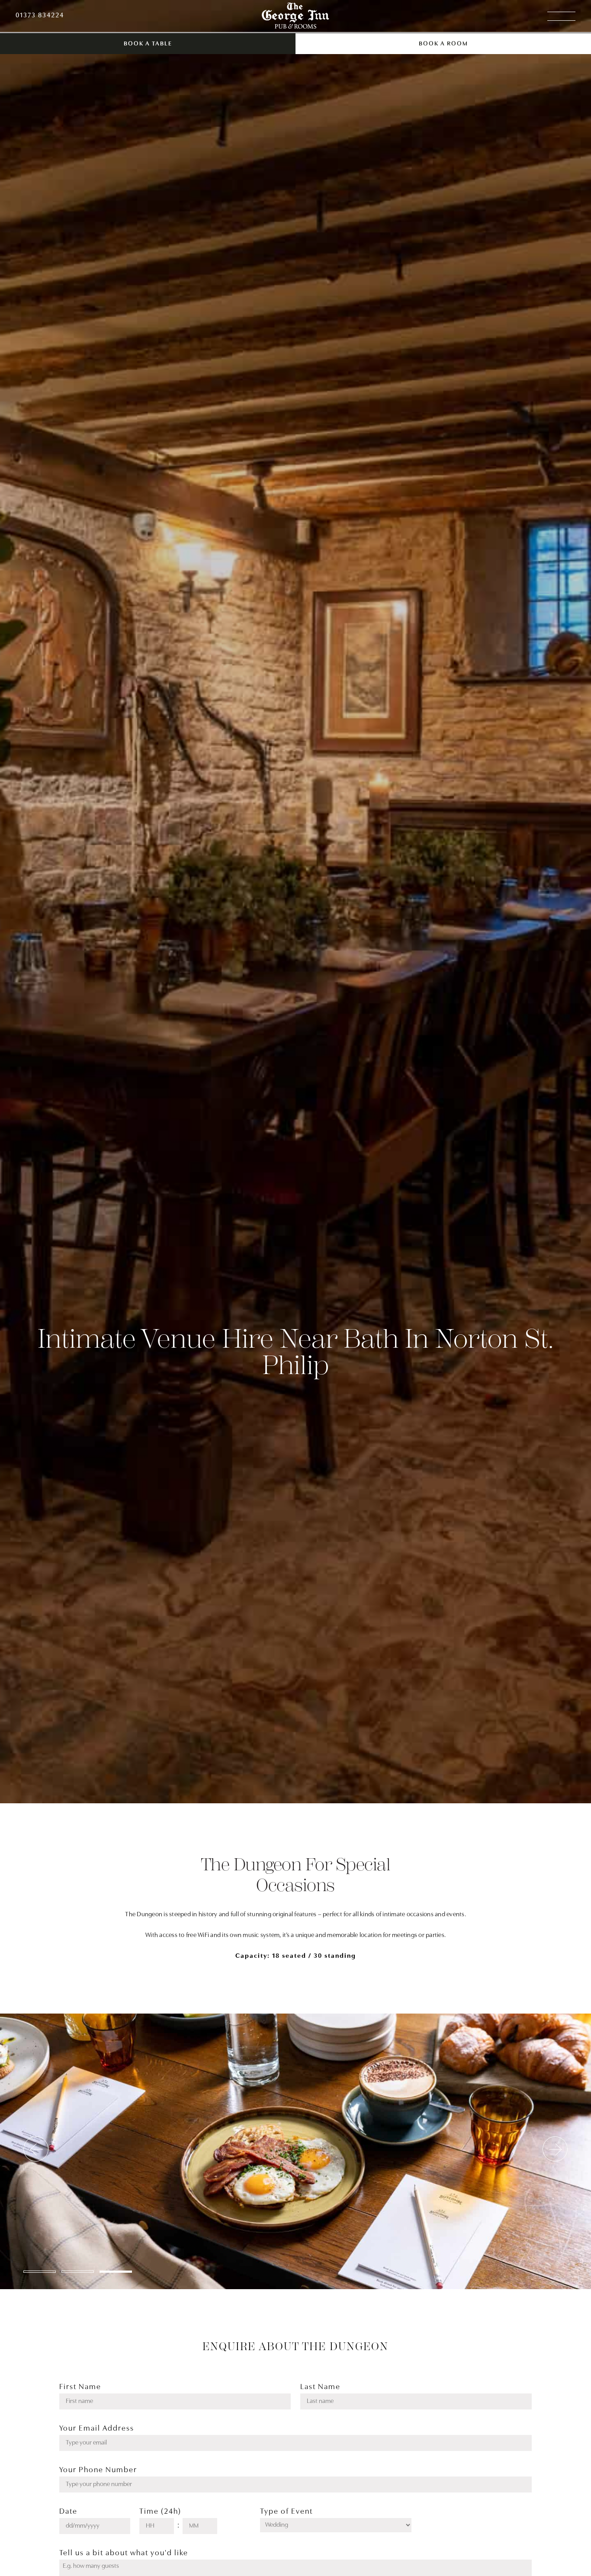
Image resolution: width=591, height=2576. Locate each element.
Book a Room (443, 44)
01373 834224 (40, 16)
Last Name (320, 2387)
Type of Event (286, 2512)
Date (68, 2512)
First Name (80, 2387)
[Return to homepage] (295, 16)
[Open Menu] (561, 16)
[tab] (40, 2272)
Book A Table (148, 44)
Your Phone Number (98, 2470)
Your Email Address (97, 2429)
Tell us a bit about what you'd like (124, 2554)
